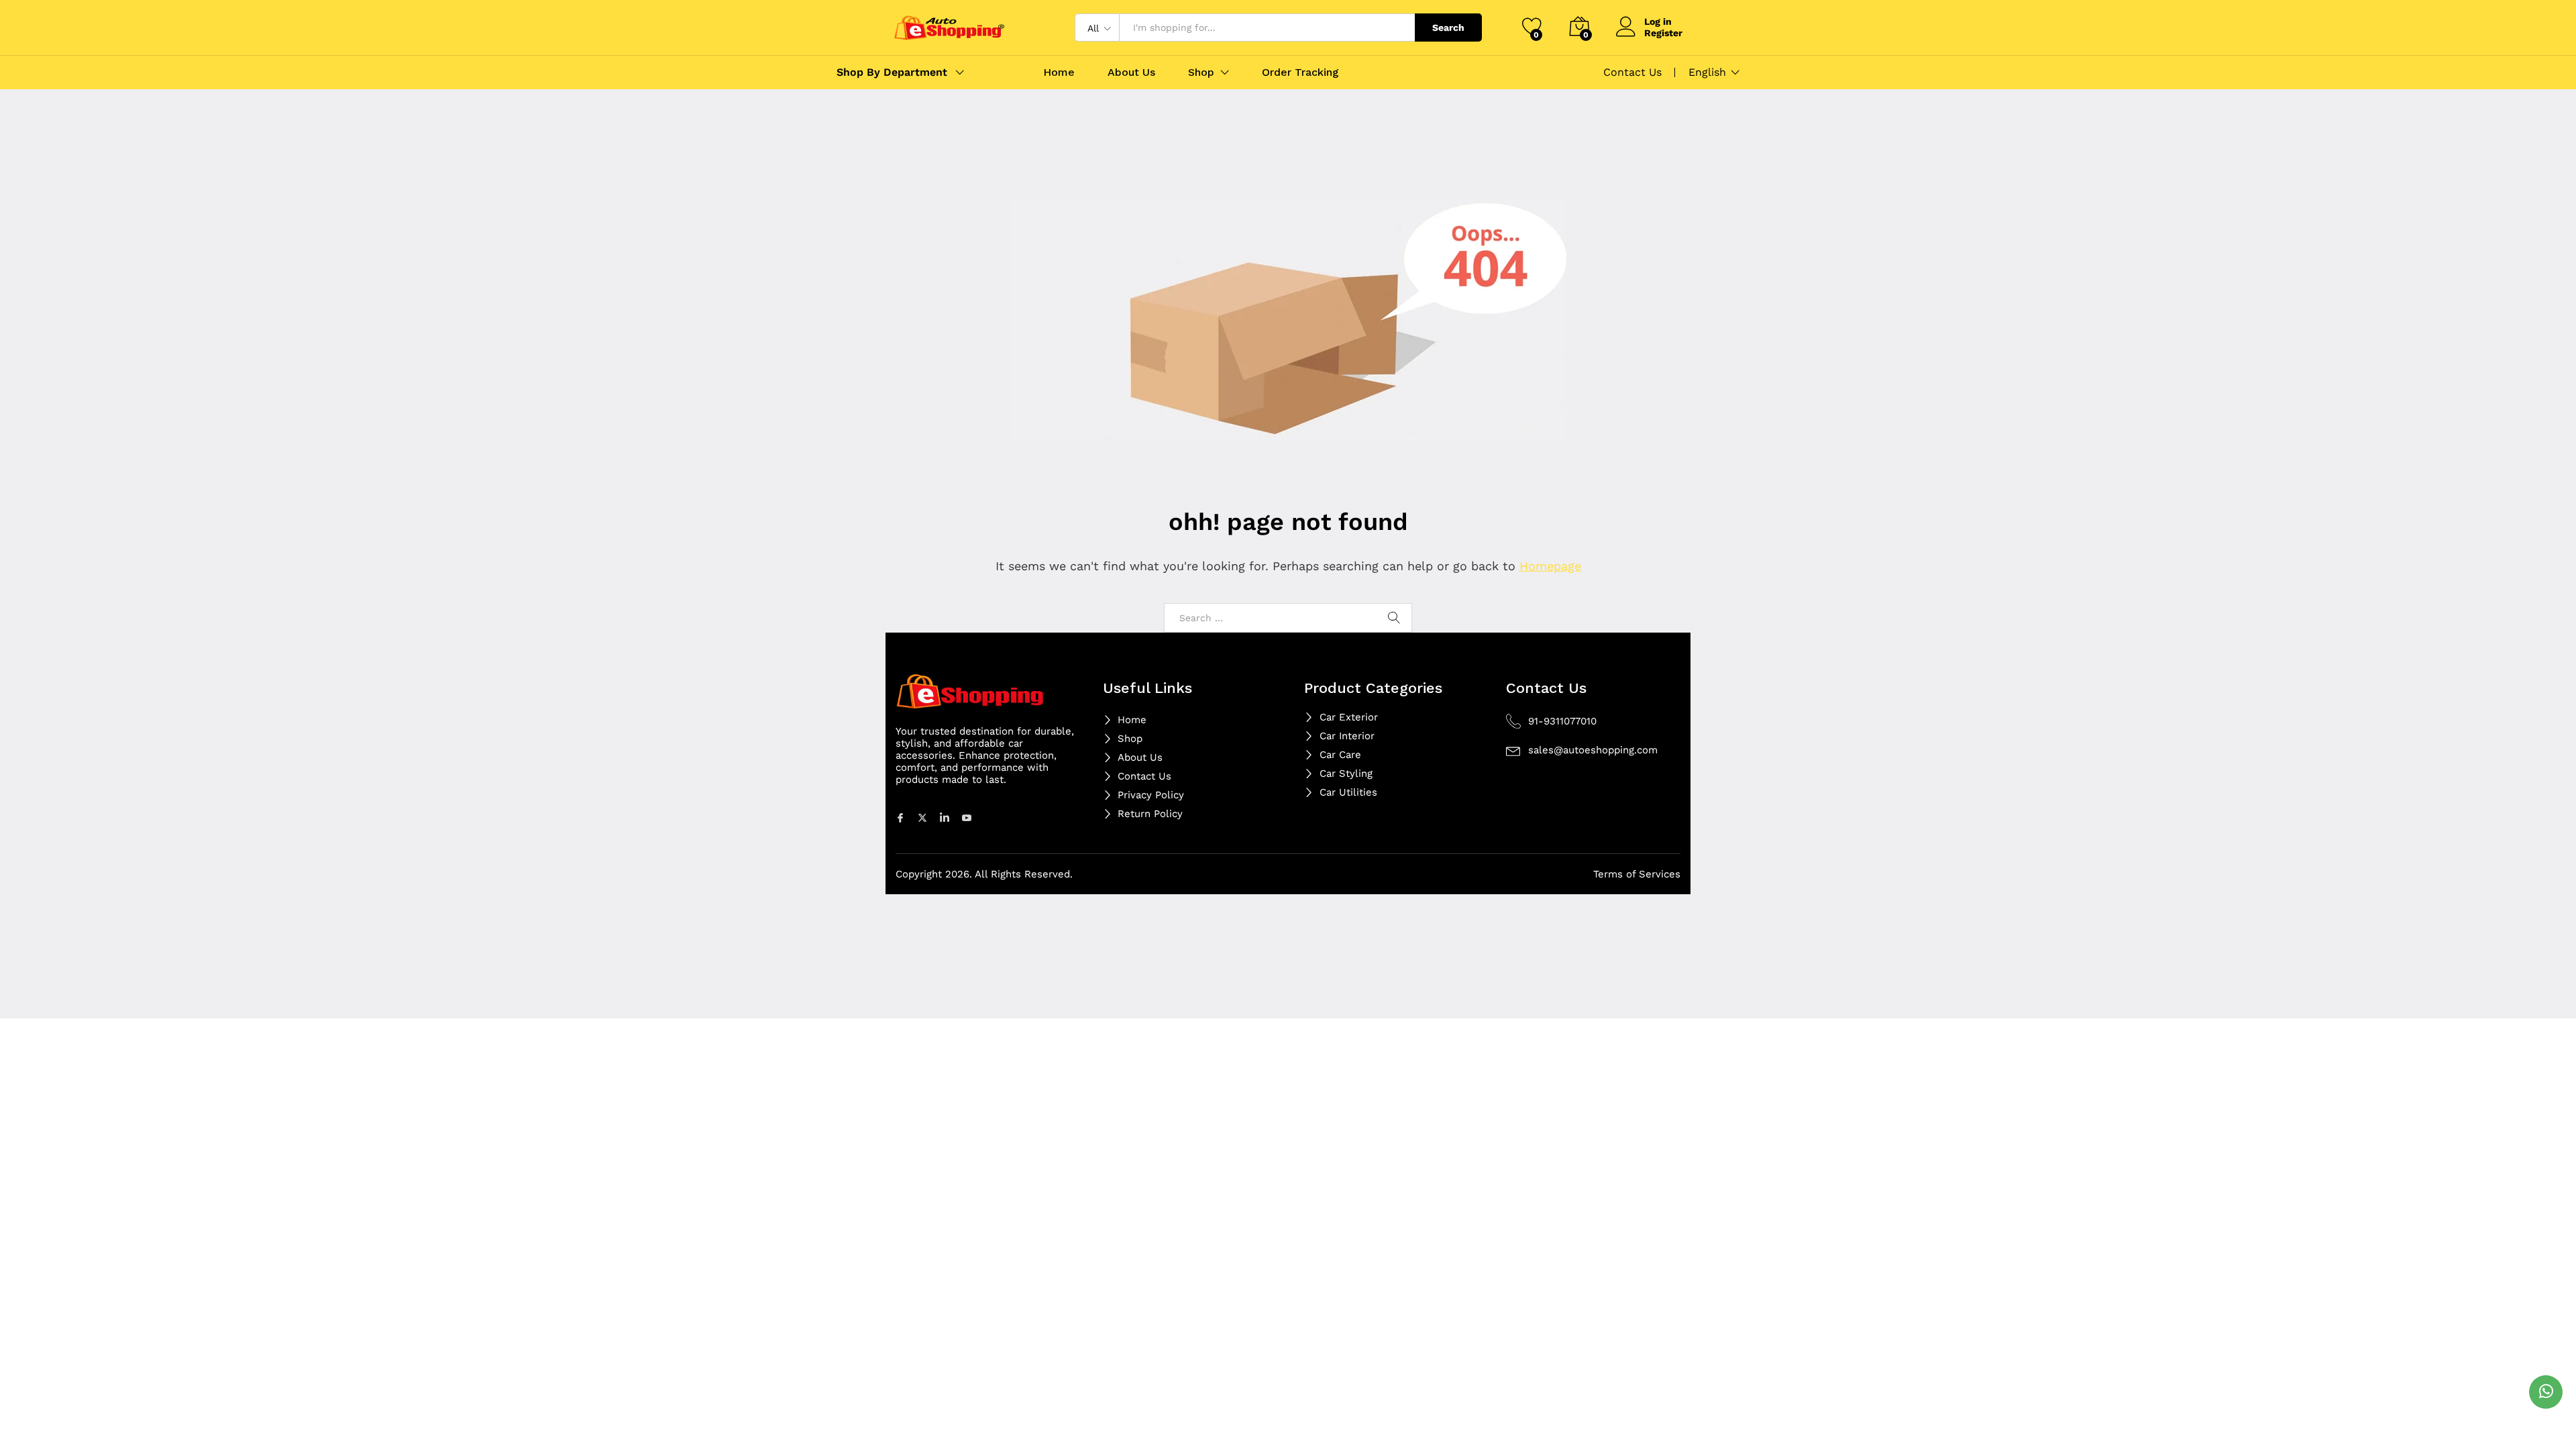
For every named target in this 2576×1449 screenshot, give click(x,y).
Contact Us (1632, 72)
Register (1663, 33)
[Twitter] (924, 817)
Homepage (1550, 566)
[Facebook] (902, 817)
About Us (1131, 72)
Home (1059, 72)
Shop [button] (1201, 72)
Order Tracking (1300, 72)
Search (1448, 28)
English (1707, 72)
